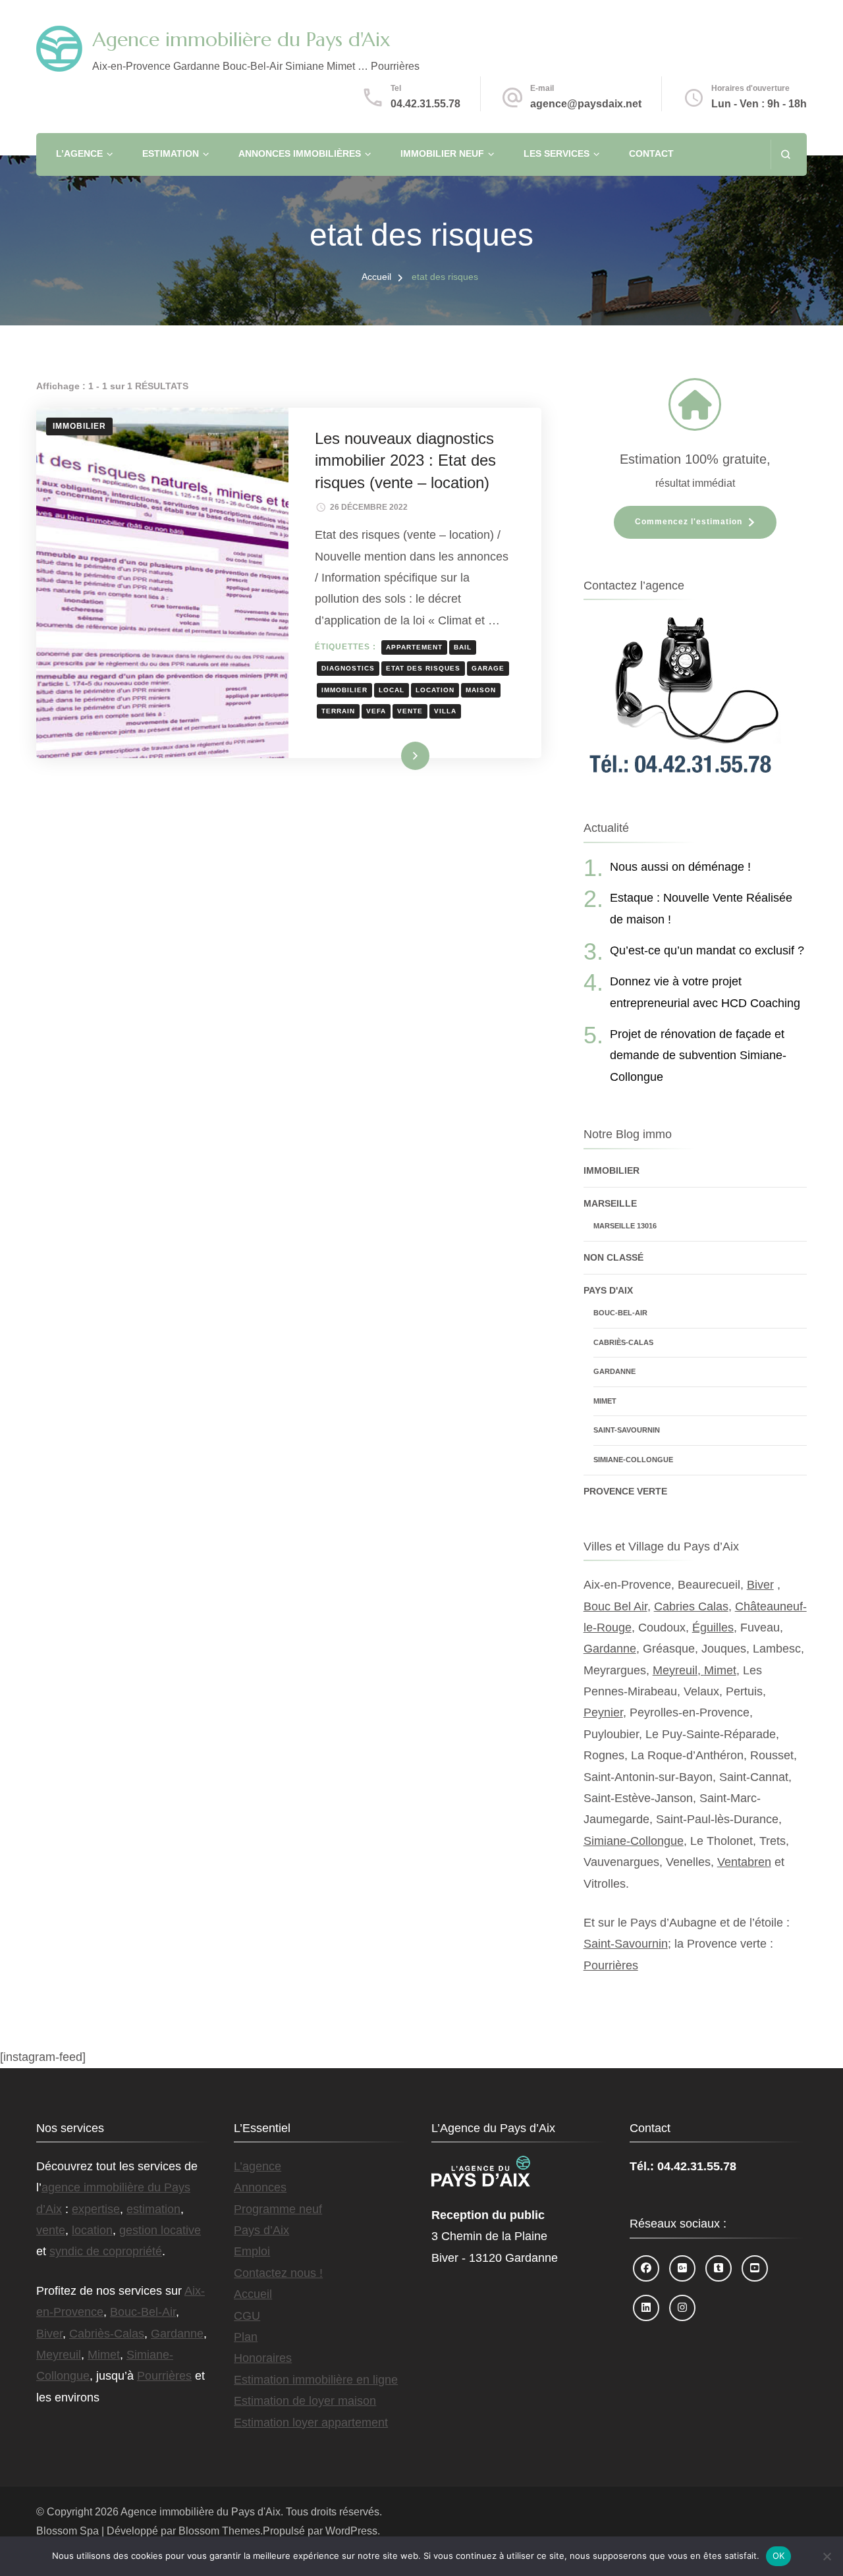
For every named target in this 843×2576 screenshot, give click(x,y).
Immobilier (79, 426)
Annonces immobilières (300, 153)
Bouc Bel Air (615, 1606)
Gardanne (614, 1371)
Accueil (253, 2294)
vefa (376, 711)
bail (463, 647)
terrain (338, 711)
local (392, 690)
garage (488, 668)
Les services (557, 153)
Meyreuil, (678, 1670)
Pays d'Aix (608, 1290)
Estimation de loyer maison (305, 2401)
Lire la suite (394, 755)
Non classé (613, 1257)
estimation (153, 2209)
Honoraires (263, 2358)
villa (445, 711)
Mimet (605, 1401)
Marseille (610, 1203)
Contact (651, 153)
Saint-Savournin (627, 1430)
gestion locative (160, 2230)
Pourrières (611, 1965)
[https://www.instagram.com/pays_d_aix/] (682, 2308)
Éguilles (713, 1628)
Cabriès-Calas (623, 1342)
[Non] (827, 2556)
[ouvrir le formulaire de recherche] (785, 154)
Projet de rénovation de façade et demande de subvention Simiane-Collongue (698, 1055)
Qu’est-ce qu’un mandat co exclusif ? (707, 950)
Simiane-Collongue (633, 1460)
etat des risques (423, 668)
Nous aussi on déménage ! (680, 867)
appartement (414, 647)
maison (481, 690)
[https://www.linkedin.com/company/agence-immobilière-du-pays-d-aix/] (646, 2308)
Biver (760, 1585)
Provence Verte (625, 1491)
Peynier (603, 1713)
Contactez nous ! (278, 2273)
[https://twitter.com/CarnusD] (719, 2268)
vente (410, 711)
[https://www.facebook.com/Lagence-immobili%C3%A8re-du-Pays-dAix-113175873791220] (646, 2268)
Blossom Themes (219, 2531)
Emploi (252, 2251)
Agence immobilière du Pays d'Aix (241, 39)
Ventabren (744, 1862)
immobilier (344, 690)
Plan (246, 2337)
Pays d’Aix (261, 2230)
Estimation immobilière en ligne (316, 2380)
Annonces (260, 2187)
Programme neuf (278, 2209)
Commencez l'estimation (689, 522)
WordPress (351, 2531)
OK (779, 2556)
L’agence (79, 153)
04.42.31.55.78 (425, 104)
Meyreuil (59, 2355)
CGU (247, 2316)
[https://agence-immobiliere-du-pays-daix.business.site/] (682, 2268)
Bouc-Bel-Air (620, 1313)
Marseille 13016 (625, 1226)
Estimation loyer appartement (311, 2423)
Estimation (171, 153)
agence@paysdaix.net (586, 104)
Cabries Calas (691, 1606)
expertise (96, 2209)
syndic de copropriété (106, 2251)
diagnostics (348, 668)
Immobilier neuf (442, 153)
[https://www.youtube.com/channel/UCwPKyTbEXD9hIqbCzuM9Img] (755, 2268)
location (435, 690)
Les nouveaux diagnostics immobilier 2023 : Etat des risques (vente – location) (405, 460)
